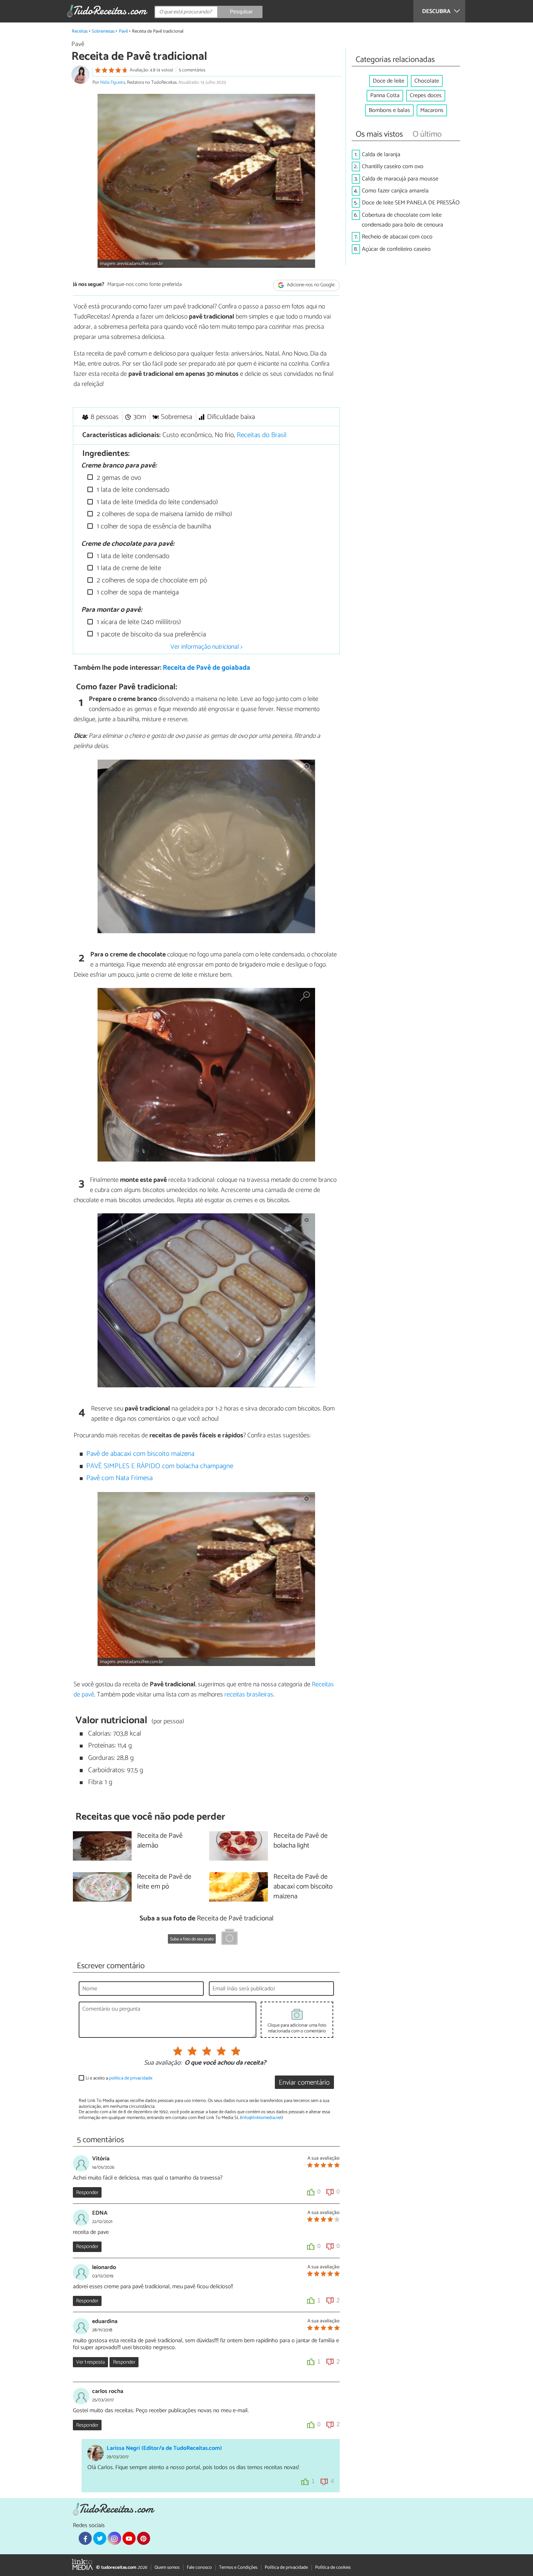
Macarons (432, 110)
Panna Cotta (385, 95)
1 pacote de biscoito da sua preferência (150, 634)
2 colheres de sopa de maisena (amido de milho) (164, 514)
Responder (87, 2193)
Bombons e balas (389, 110)
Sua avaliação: (163, 2063)
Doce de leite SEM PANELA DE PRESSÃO (411, 203)
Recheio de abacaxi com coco (397, 237)
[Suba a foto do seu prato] (230, 1938)
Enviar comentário (304, 2083)
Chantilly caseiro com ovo (393, 167)
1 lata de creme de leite (128, 568)
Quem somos (167, 2567)
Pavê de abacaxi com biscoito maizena (140, 1454)
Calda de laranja (381, 155)
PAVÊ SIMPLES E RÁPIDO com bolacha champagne (160, 1466)
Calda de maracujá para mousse (400, 179)
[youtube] (129, 2538)
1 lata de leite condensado (132, 490)
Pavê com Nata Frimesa (119, 1478)
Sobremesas (103, 31)
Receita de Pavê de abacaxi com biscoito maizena (303, 1887)
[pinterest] (144, 2538)
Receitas (80, 31)
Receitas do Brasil (262, 435)
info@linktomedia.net (261, 2118)
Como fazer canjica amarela (395, 191)
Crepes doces (426, 95)
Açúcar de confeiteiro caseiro (396, 249)
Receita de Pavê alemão (160, 1841)
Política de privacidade (286, 2567)
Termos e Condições (238, 2567)
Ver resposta (90, 2362)
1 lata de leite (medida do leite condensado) (156, 502)
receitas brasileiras (249, 1695)
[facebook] (85, 2538)
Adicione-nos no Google (310, 285)
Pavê (123, 31)
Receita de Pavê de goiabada (206, 668)
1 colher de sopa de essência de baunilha (153, 526)
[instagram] (114, 2538)
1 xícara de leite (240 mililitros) (138, 622)
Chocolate (427, 81)
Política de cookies (333, 2567)
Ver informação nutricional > (206, 647)
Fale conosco (199, 2567)
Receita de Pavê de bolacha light (301, 1841)
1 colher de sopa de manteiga (137, 592)
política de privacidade (131, 2078)
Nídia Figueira (113, 82)
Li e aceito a (119, 2078)
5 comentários (192, 70)
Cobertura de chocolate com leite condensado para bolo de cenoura (402, 220)
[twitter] (100, 2538)
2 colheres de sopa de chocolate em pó (151, 580)
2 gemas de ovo (118, 478)
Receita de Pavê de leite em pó (164, 1882)
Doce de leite (389, 81)
